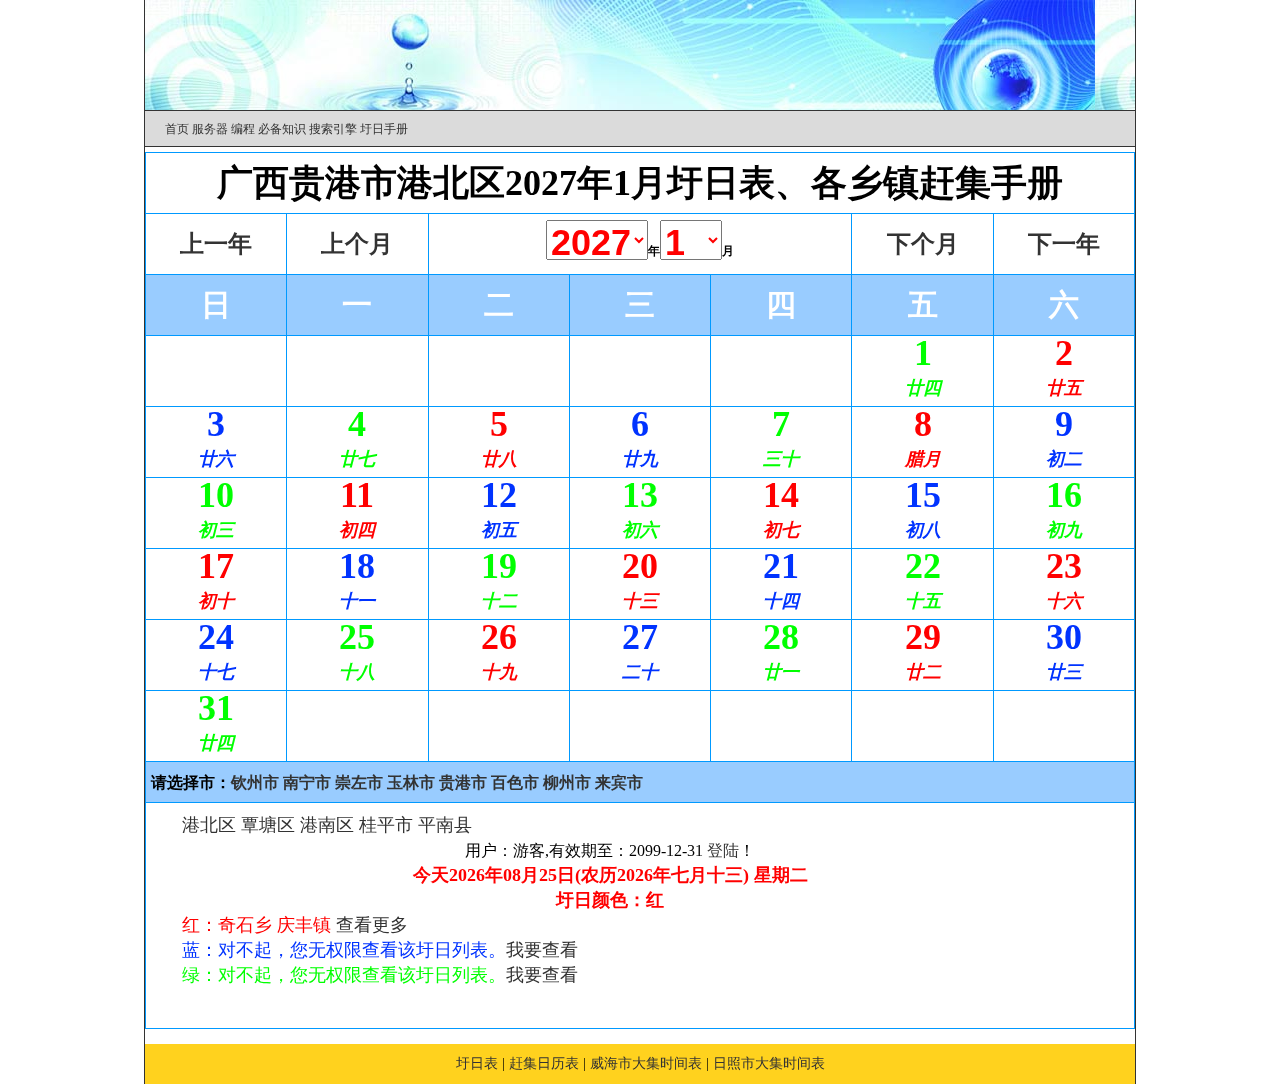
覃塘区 (268, 825)
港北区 (209, 825)
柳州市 (567, 782)
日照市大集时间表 (769, 1063)
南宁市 (307, 782)
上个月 (357, 244)
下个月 (923, 244)
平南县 (445, 825)
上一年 (216, 244)
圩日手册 (384, 129)
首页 (177, 129)
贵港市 (463, 782)
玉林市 (411, 782)
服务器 (210, 129)
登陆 (723, 850)
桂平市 (386, 825)
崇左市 (359, 782)
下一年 (1064, 244)
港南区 (327, 825)
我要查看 (542, 950)
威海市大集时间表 (646, 1063)
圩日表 (477, 1063)
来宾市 (619, 782)
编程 (243, 129)
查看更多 (372, 925)
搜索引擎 (333, 129)
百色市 (515, 782)
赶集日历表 (544, 1063)
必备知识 (282, 129)
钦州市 (255, 782)
